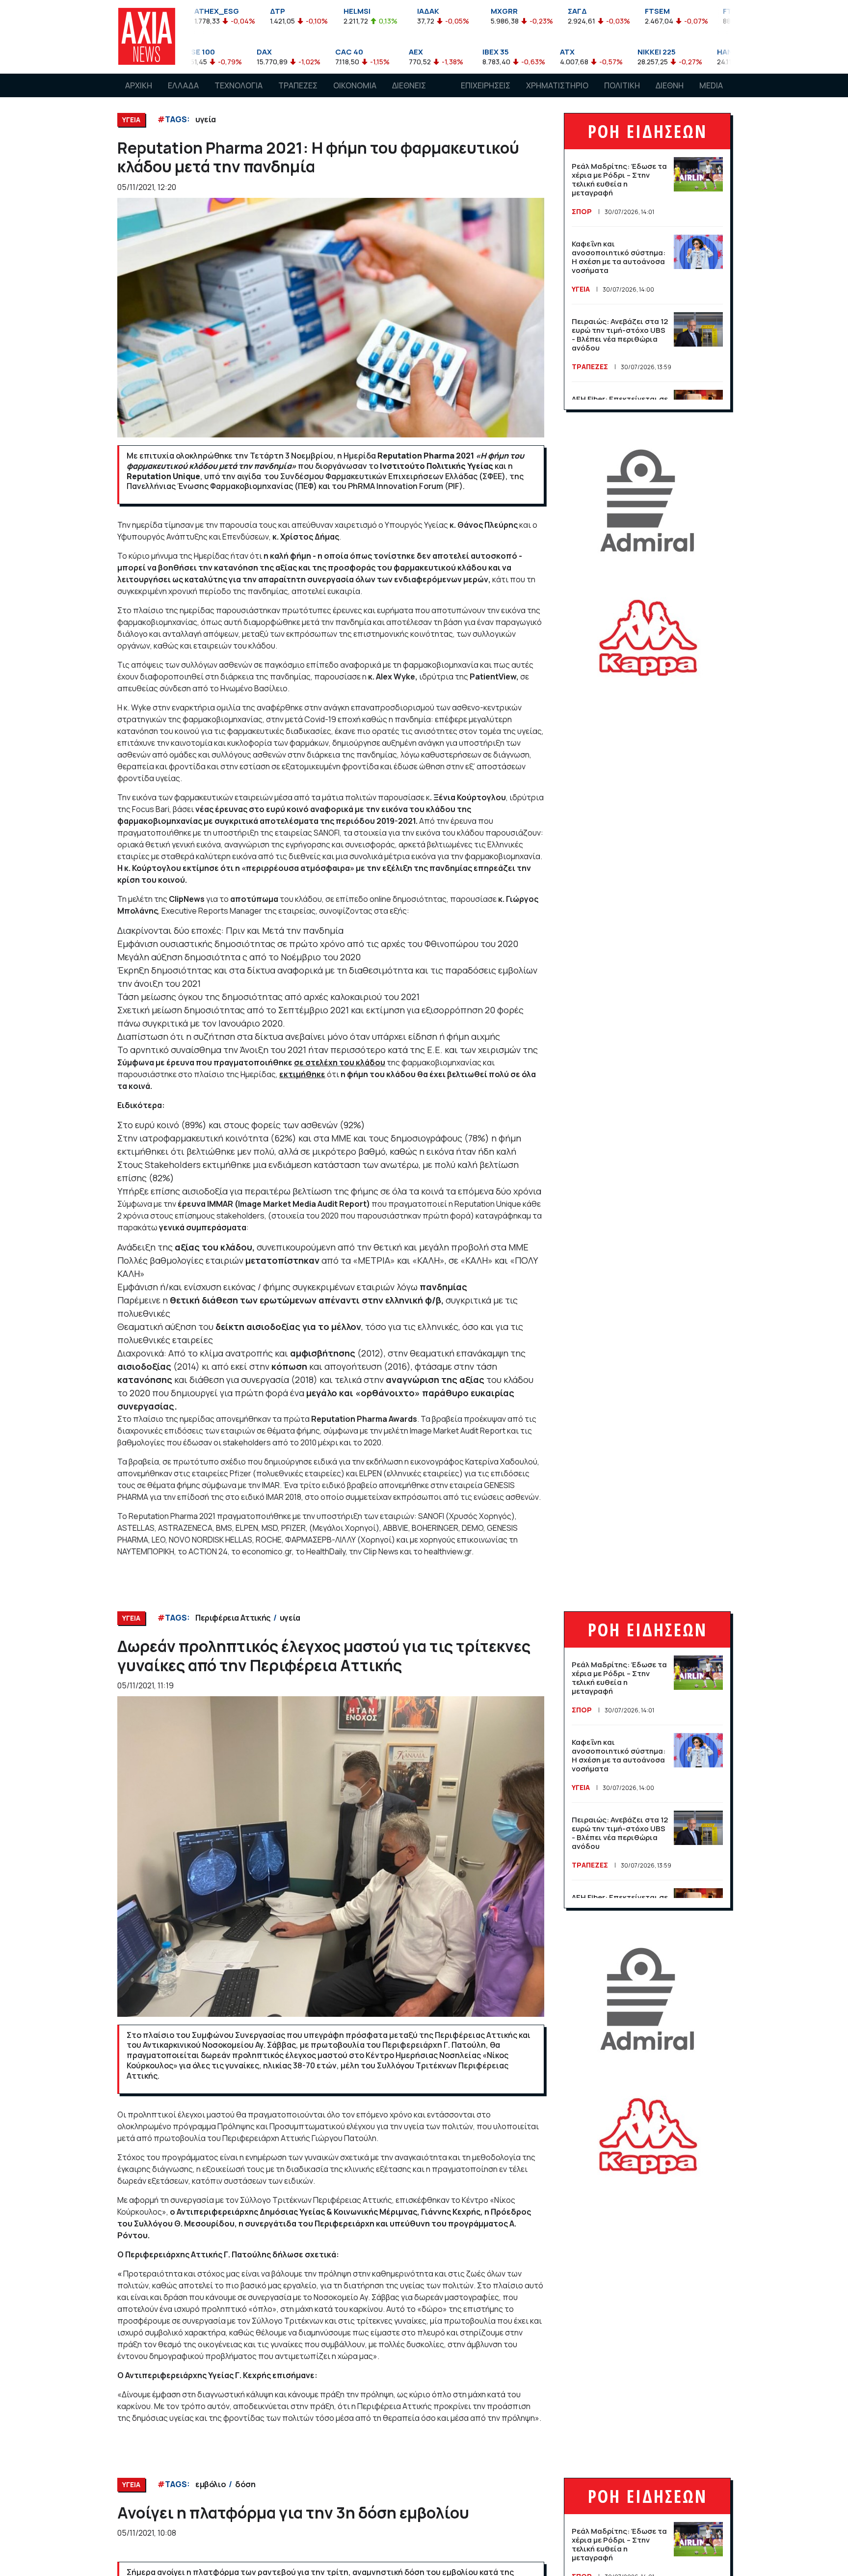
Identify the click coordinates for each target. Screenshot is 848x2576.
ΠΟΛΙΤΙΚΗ (622, 85)
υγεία (206, 119)
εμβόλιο (211, 2484)
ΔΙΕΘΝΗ (670, 85)
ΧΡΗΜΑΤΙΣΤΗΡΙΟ (557, 85)
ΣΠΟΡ (582, 211)
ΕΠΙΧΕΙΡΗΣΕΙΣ (486, 85)
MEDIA (711, 85)
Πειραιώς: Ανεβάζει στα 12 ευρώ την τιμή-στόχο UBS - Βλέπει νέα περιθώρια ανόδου (620, 335)
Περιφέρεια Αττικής (233, 1618)
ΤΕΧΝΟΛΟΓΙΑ (238, 85)
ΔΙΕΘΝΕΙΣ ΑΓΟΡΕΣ (409, 95)
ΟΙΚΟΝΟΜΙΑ (355, 85)
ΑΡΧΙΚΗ (139, 85)
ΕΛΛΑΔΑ (183, 85)
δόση (245, 2484)
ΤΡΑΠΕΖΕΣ (298, 85)
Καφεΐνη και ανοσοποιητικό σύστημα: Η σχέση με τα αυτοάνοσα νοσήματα (619, 257)
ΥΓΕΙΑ (581, 289)
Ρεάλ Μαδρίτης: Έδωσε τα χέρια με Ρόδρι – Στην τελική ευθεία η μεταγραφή (619, 179)
